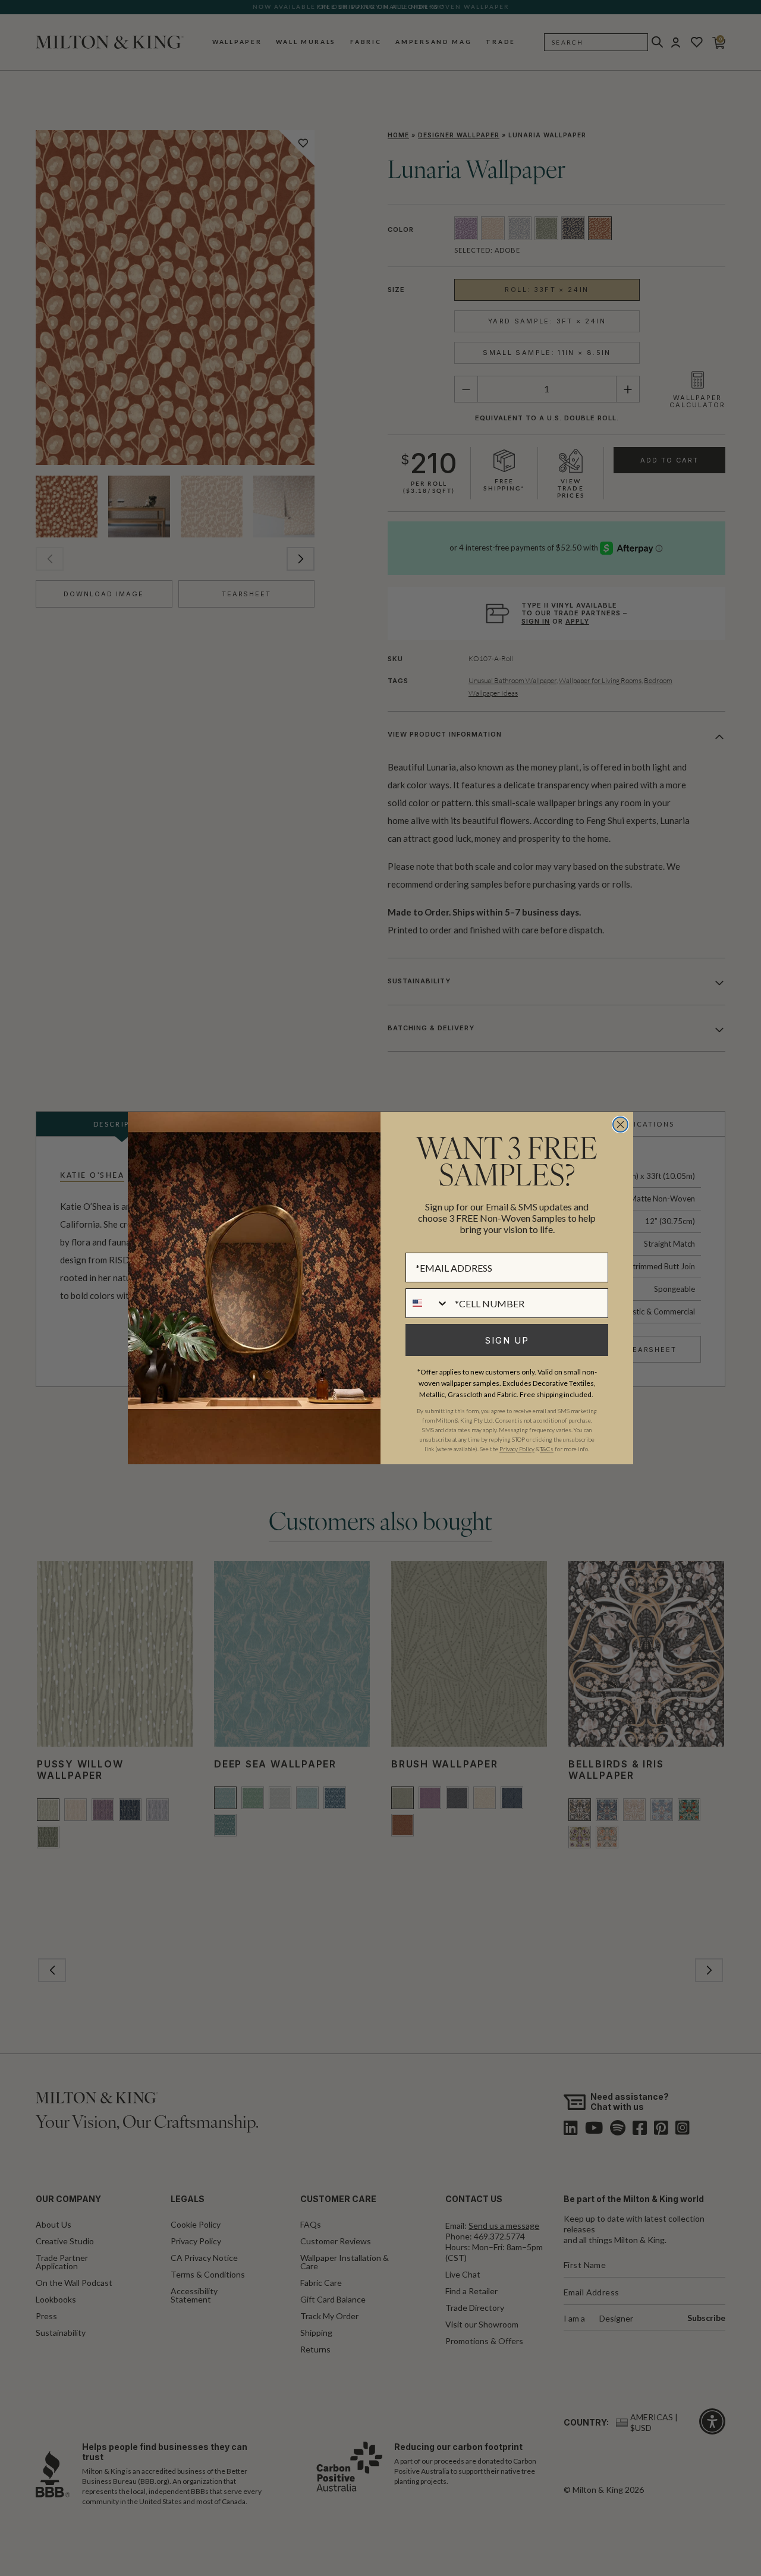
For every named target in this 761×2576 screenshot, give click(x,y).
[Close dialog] (620, 1125)
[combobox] (427, 1303)
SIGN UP (507, 1340)
